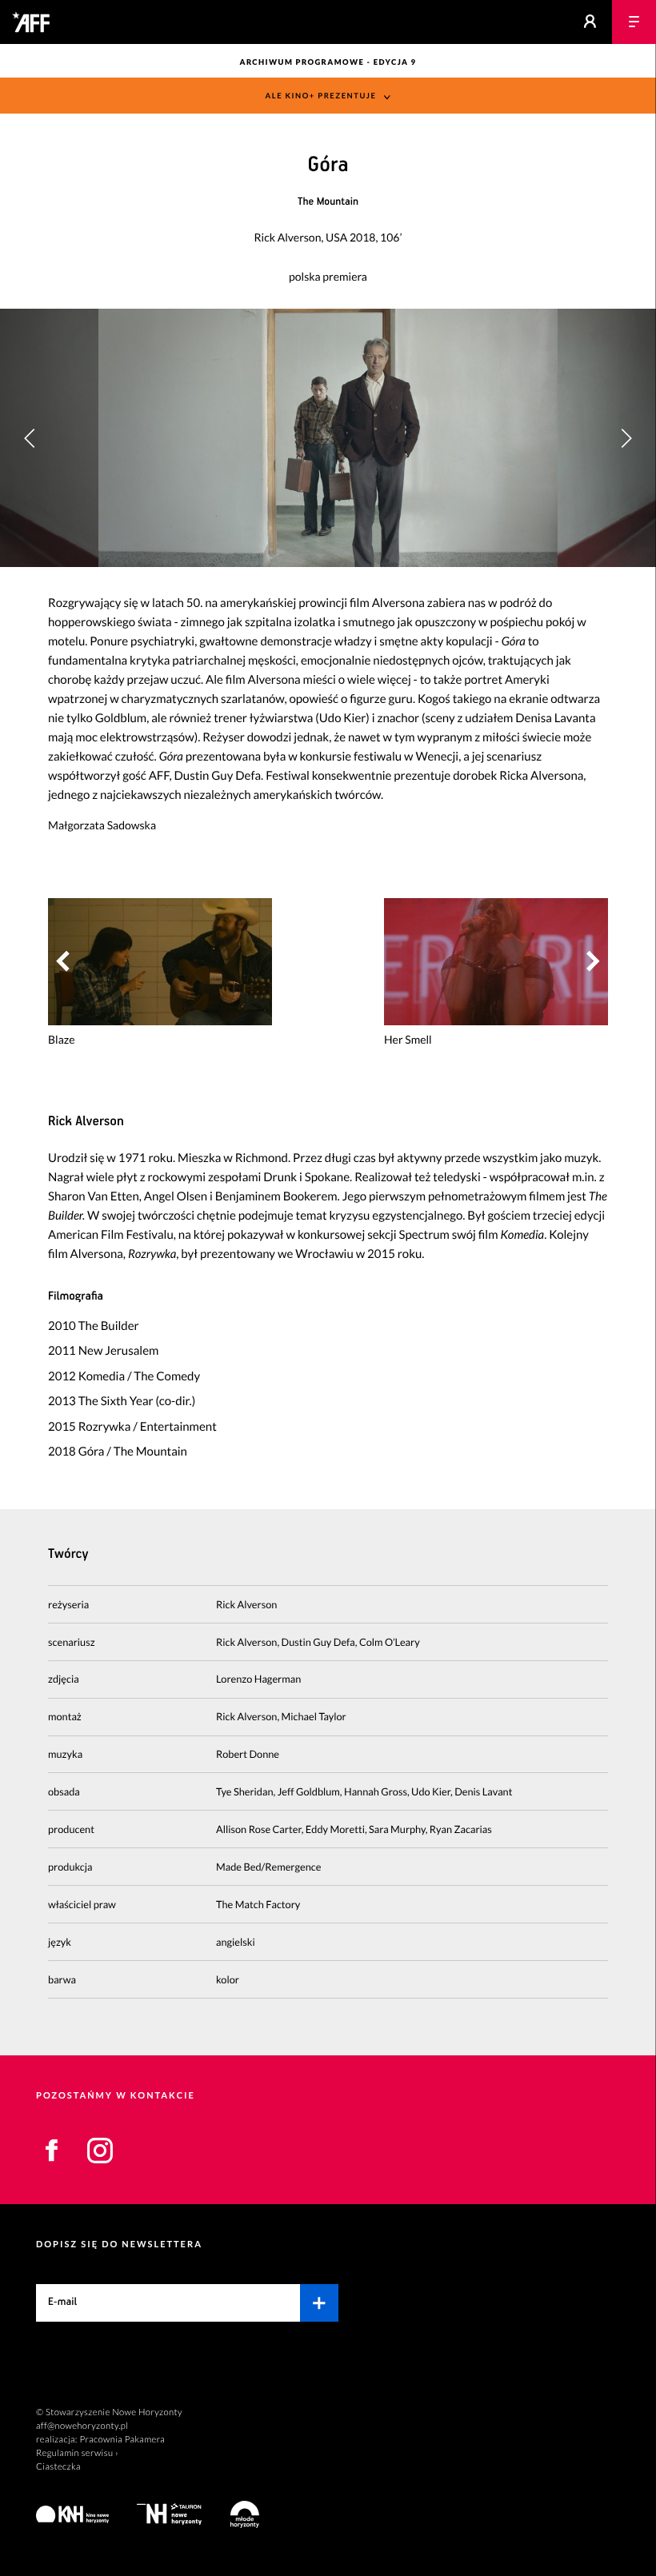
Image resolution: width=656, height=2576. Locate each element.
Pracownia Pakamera (122, 2440)
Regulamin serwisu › (77, 2453)
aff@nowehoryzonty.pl (82, 2426)
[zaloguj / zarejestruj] (590, 22)
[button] (626, 437)
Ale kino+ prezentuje (321, 96)
